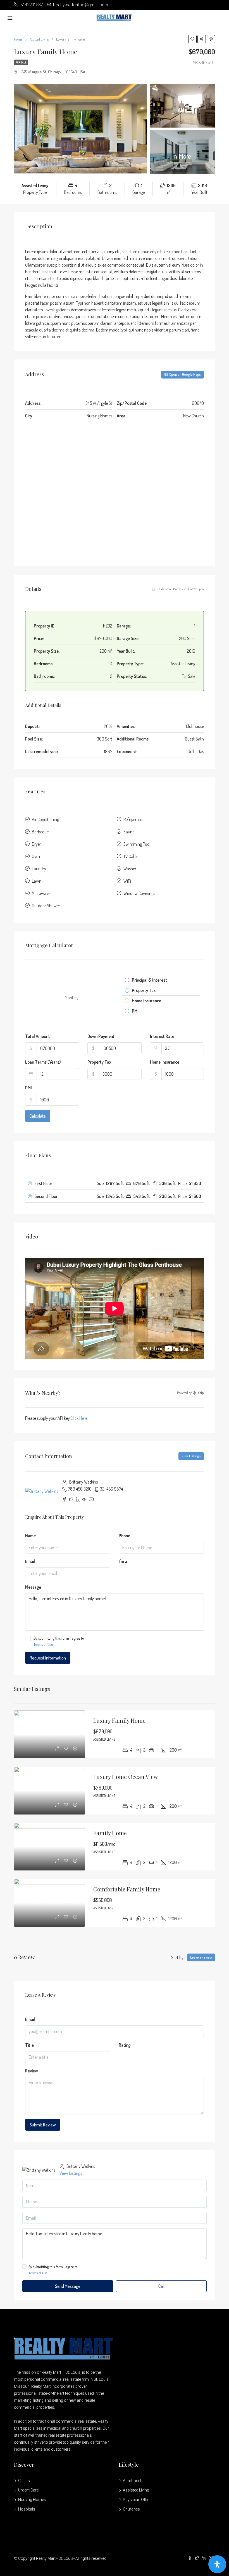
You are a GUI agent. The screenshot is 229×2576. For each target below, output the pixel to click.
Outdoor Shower (46, 906)
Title (29, 2045)
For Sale (21, 62)
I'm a (123, 1561)
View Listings (191, 1456)
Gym (36, 856)
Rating (125, 2045)
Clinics (24, 2481)
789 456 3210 (80, 1489)
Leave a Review (201, 1957)
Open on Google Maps (185, 374)
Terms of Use (43, 1644)
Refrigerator (134, 819)
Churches (131, 2509)
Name (30, 1536)
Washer (130, 869)
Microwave (41, 893)
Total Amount (38, 1036)
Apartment (132, 2481)
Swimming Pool (137, 844)
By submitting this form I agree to (59, 1641)
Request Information (48, 1658)
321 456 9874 (111, 1489)
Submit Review (43, 2125)
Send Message (68, 2286)
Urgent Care (28, 2490)
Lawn (37, 881)
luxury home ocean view (126, 1777)
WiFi (127, 881)
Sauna (129, 832)
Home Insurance (165, 1062)
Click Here (79, 1418)
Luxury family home (119, 1720)
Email (30, 1561)
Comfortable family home (127, 1889)
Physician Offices (138, 2500)
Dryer (36, 844)
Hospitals (27, 2509)
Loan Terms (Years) (43, 1062)
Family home (110, 1833)
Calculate (38, 1116)
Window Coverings (139, 893)
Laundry (39, 869)
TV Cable (131, 856)
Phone (124, 1536)
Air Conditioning (45, 819)
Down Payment (101, 1036)
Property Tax (99, 1062)
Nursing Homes (32, 2500)
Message (33, 1587)
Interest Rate (162, 1036)
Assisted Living (136, 2490)
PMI (28, 1088)
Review (32, 2071)
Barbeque (40, 832)
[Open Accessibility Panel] (217, 2564)
